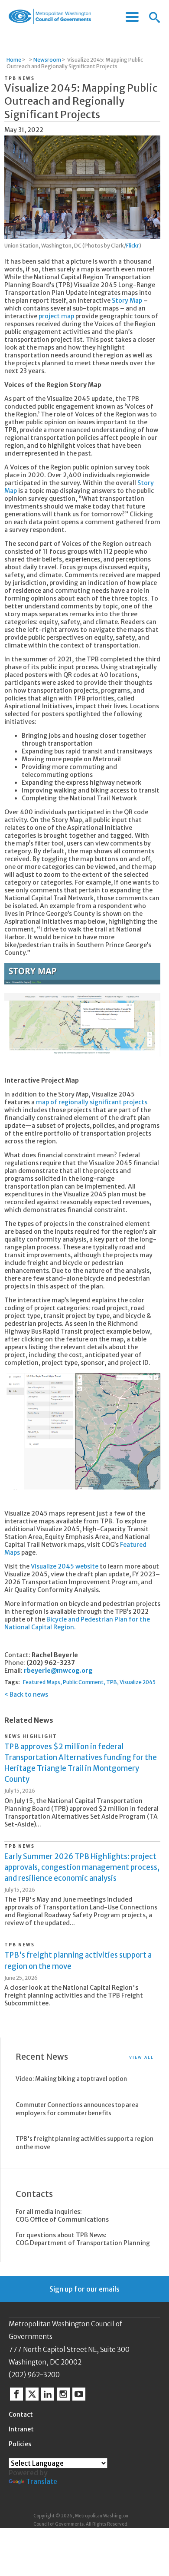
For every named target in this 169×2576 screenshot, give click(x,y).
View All (141, 2057)
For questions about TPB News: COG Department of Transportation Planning (83, 2239)
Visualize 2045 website (65, 1566)
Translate (42, 2481)
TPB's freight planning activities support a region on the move (84, 2143)
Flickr (133, 246)
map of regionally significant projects (92, 1102)
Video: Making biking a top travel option (71, 2079)
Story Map (127, 301)
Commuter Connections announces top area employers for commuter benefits (77, 2109)
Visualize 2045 (138, 1682)
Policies (20, 2444)
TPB (112, 1682)
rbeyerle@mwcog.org (58, 1671)
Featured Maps (42, 1682)
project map (56, 316)
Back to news (29, 1694)
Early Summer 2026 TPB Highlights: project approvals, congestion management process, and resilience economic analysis (82, 1867)
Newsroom (47, 60)
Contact (21, 2414)
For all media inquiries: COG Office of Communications (62, 2216)
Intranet (21, 2429)
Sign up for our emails (84, 2289)
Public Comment (83, 1682)
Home (14, 60)
